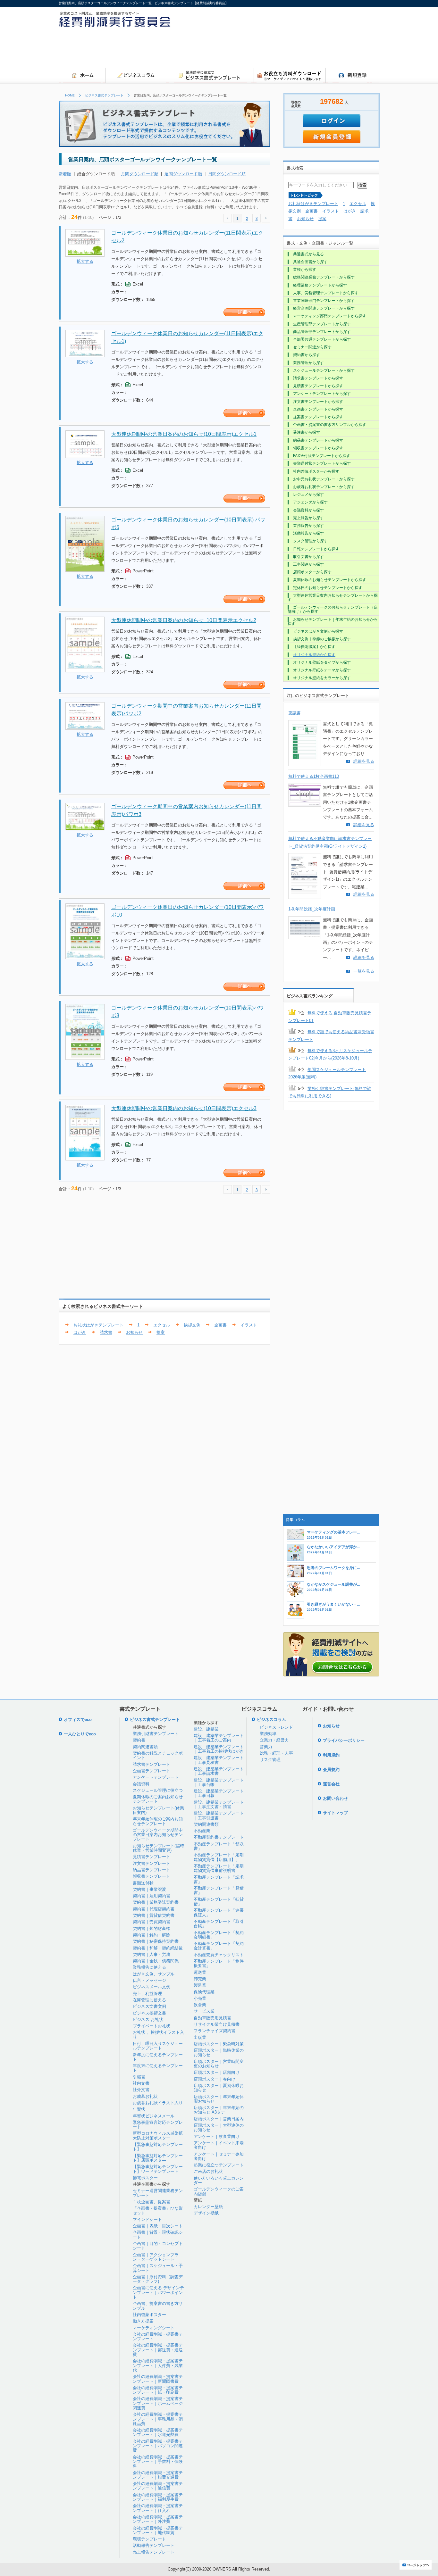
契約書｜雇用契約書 (152, 1896)
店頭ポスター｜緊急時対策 (219, 2044)
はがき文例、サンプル (154, 1974)
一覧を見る (364, 971)
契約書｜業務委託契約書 (156, 1902)
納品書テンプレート (152, 1870)
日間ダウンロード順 (227, 174)
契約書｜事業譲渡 (149, 1889)
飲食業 (200, 2005)
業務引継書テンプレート (156, 1734)
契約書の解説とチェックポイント (158, 1755)
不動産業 (202, 1831)
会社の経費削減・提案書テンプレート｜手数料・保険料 (158, 2462)
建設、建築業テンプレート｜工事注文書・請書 (219, 1804)
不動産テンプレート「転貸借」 (219, 1902)
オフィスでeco (78, 1720)
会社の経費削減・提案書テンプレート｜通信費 (158, 2486)
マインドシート (147, 2219)
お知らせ (134, 1332)
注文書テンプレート (152, 1863)
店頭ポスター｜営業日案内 (219, 2119)
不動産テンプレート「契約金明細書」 (219, 1935)
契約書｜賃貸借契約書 (154, 1915)
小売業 (200, 1998)
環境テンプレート (149, 2539)
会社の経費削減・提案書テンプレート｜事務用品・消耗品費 (158, 2419)
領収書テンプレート (152, 1876)
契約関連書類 (145, 1747)
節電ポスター (145, 2178)
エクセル (162, 1325)
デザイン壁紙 (206, 2213)
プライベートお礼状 (152, 2026)
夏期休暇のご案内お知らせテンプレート (158, 1799)
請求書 (106, 1332)
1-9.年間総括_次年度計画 (312, 909)
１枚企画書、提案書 (152, 2202)
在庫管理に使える (149, 2000)
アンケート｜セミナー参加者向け (219, 2156)
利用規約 (331, 1755)
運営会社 (331, 1784)
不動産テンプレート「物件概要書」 (219, 1963)
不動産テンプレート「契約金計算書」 (219, 1946)
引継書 (139, 2077)
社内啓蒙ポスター (149, 2315)
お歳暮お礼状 (145, 2096)
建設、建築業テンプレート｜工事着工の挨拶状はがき (219, 1749)
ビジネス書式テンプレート (104, 95)
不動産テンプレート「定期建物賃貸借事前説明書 (219, 1868)
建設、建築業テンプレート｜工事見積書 (219, 1760)
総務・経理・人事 (276, 1753)
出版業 (200, 2037)
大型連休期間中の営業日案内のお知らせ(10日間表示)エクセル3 (184, 1108)
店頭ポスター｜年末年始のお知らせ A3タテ (219, 2110)
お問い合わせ (335, 1798)
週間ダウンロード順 (183, 174)
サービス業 (204, 2011)
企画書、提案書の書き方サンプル (158, 2306)
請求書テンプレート (152, 1764)
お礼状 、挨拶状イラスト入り (158, 2035)
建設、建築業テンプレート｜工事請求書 (219, 1771)
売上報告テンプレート (154, 2552)
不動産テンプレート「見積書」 (219, 1890)
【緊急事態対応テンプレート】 (158, 2147)
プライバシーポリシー (344, 1740)
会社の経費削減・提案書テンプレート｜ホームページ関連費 (158, 2403)
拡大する (85, 261)
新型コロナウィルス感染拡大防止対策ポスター (158, 2136)
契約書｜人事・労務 (152, 1954)
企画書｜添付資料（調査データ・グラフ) (158, 2279)
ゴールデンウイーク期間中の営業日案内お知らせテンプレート (158, 1835)
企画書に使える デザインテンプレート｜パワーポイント (158, 2292)
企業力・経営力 (274, 1740)
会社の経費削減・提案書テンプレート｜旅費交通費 (158, 2475)
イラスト (249, 1325)
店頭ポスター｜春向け (215, 2079)
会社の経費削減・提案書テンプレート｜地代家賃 (158, 2530)
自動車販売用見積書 (212, 2018)
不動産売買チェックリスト (219, 1955)
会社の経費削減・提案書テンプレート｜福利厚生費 (158, 2497)
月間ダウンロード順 (140, 174)
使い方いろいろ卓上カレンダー (219, 2180)
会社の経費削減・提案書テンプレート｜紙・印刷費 (158, 2390)
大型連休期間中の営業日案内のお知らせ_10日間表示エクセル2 (184, 620)
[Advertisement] (263, 50)
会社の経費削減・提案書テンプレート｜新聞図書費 (158, 2379)
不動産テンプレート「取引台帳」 (219, 1924)
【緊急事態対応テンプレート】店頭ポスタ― (158, 2158)
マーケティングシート (154, 2328)
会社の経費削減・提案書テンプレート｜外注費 (158, 2519)
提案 (161, 1332)
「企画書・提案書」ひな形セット (158, 2210)
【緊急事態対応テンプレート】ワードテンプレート (158, 2169)
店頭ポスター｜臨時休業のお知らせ (219, 2052)
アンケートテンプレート (156, 1777)
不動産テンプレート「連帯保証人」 (219, 1912)
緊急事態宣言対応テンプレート (158, 2125)
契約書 (139, 1740)
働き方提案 (143, 2321)
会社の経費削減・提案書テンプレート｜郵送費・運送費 (158, 2350)
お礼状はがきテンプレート (98, 1325)
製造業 (200, 1985)
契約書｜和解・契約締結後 (158, 1948)
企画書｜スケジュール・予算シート (158, 2268)
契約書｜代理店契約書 (154, 1909)
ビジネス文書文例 (149, 2006)
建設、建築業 (206, 1729)
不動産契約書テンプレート (219, 1837)
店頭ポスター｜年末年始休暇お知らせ (219, 2099)
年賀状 (139, 2109)
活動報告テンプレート (154, 2545)
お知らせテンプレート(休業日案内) (158, 1810)
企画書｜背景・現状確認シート (158, 2235)
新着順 (65, 174)
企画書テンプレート (152, 1771)
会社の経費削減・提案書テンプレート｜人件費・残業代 (158, 2365)
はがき (80, 1332)
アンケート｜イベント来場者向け (219, 2145)
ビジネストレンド (276, 1727)
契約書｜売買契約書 (152, 1922)
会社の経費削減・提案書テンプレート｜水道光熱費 (158, 2432)
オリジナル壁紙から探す (314, 655)
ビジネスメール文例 (152, 1987)
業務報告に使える (149, 1967)
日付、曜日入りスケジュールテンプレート (158, 2046)
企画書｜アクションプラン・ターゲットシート (156, 2257)
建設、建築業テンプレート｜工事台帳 (219, 1782)
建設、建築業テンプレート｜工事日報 (219, 1793)
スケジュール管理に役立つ (158, 1790)
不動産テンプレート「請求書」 (219, 1879)
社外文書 (141, 2090)
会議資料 (141, 1784)
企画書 (220, 1325)
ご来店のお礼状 (208, 2171)
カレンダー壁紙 (208, 2207)
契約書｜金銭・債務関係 (156, 1961)
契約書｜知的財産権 (152, 1928)
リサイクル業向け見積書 (217, 2024)
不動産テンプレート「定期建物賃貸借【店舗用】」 (219, 1857)
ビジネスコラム (271, 1720)
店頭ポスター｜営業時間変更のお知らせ (219, 2064)
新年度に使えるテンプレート (158, 2057)
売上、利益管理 (147, 1994)
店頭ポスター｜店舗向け (217, 2072)
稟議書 (295, 713)
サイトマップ (335, 1813)
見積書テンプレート (152, 1857)
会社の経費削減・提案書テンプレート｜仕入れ (158, 2508)
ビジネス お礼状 (148, 2019)
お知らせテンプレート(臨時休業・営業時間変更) (158, 1848)
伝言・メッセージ (149, 1980)
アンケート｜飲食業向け (217, 2136)
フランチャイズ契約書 (215, 2031)
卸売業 (200, 1979)
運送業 (200, 1972)
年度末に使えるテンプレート (158, 2068)
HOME (70, 95)
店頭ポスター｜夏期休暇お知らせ (219, 2088)
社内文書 (141, 2083)
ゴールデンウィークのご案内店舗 (219, 2191)
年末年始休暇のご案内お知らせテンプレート (158, 1821)
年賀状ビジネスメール (154, 2116)
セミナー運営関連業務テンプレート (158, 2193)
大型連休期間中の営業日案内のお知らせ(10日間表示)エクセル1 (184, 434)
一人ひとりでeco (80, 1734)
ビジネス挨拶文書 (149, 2013)
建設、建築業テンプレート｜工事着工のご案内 (219, 1738)
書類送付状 (143, 1883)
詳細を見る (364, 761)
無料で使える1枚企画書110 (314, 776)
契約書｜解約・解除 (152, 1935)
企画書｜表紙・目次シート (158, 2226)
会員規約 (331, 1770)
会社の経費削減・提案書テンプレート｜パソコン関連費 (158, 2446)
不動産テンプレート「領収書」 (219, 1846)
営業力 (266, 1747)
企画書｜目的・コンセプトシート (158, 2246)
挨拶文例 (192, 1325)
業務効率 (268, 1734)
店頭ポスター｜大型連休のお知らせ (219, 2127)
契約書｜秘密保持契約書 (156, 1941)
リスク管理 (270, 1760)
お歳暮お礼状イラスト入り (158, 2103)
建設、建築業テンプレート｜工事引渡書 (219, 1815)
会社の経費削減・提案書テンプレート (158, 2336)
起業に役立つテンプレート (219, 2165)
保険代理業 (204, 1992)
